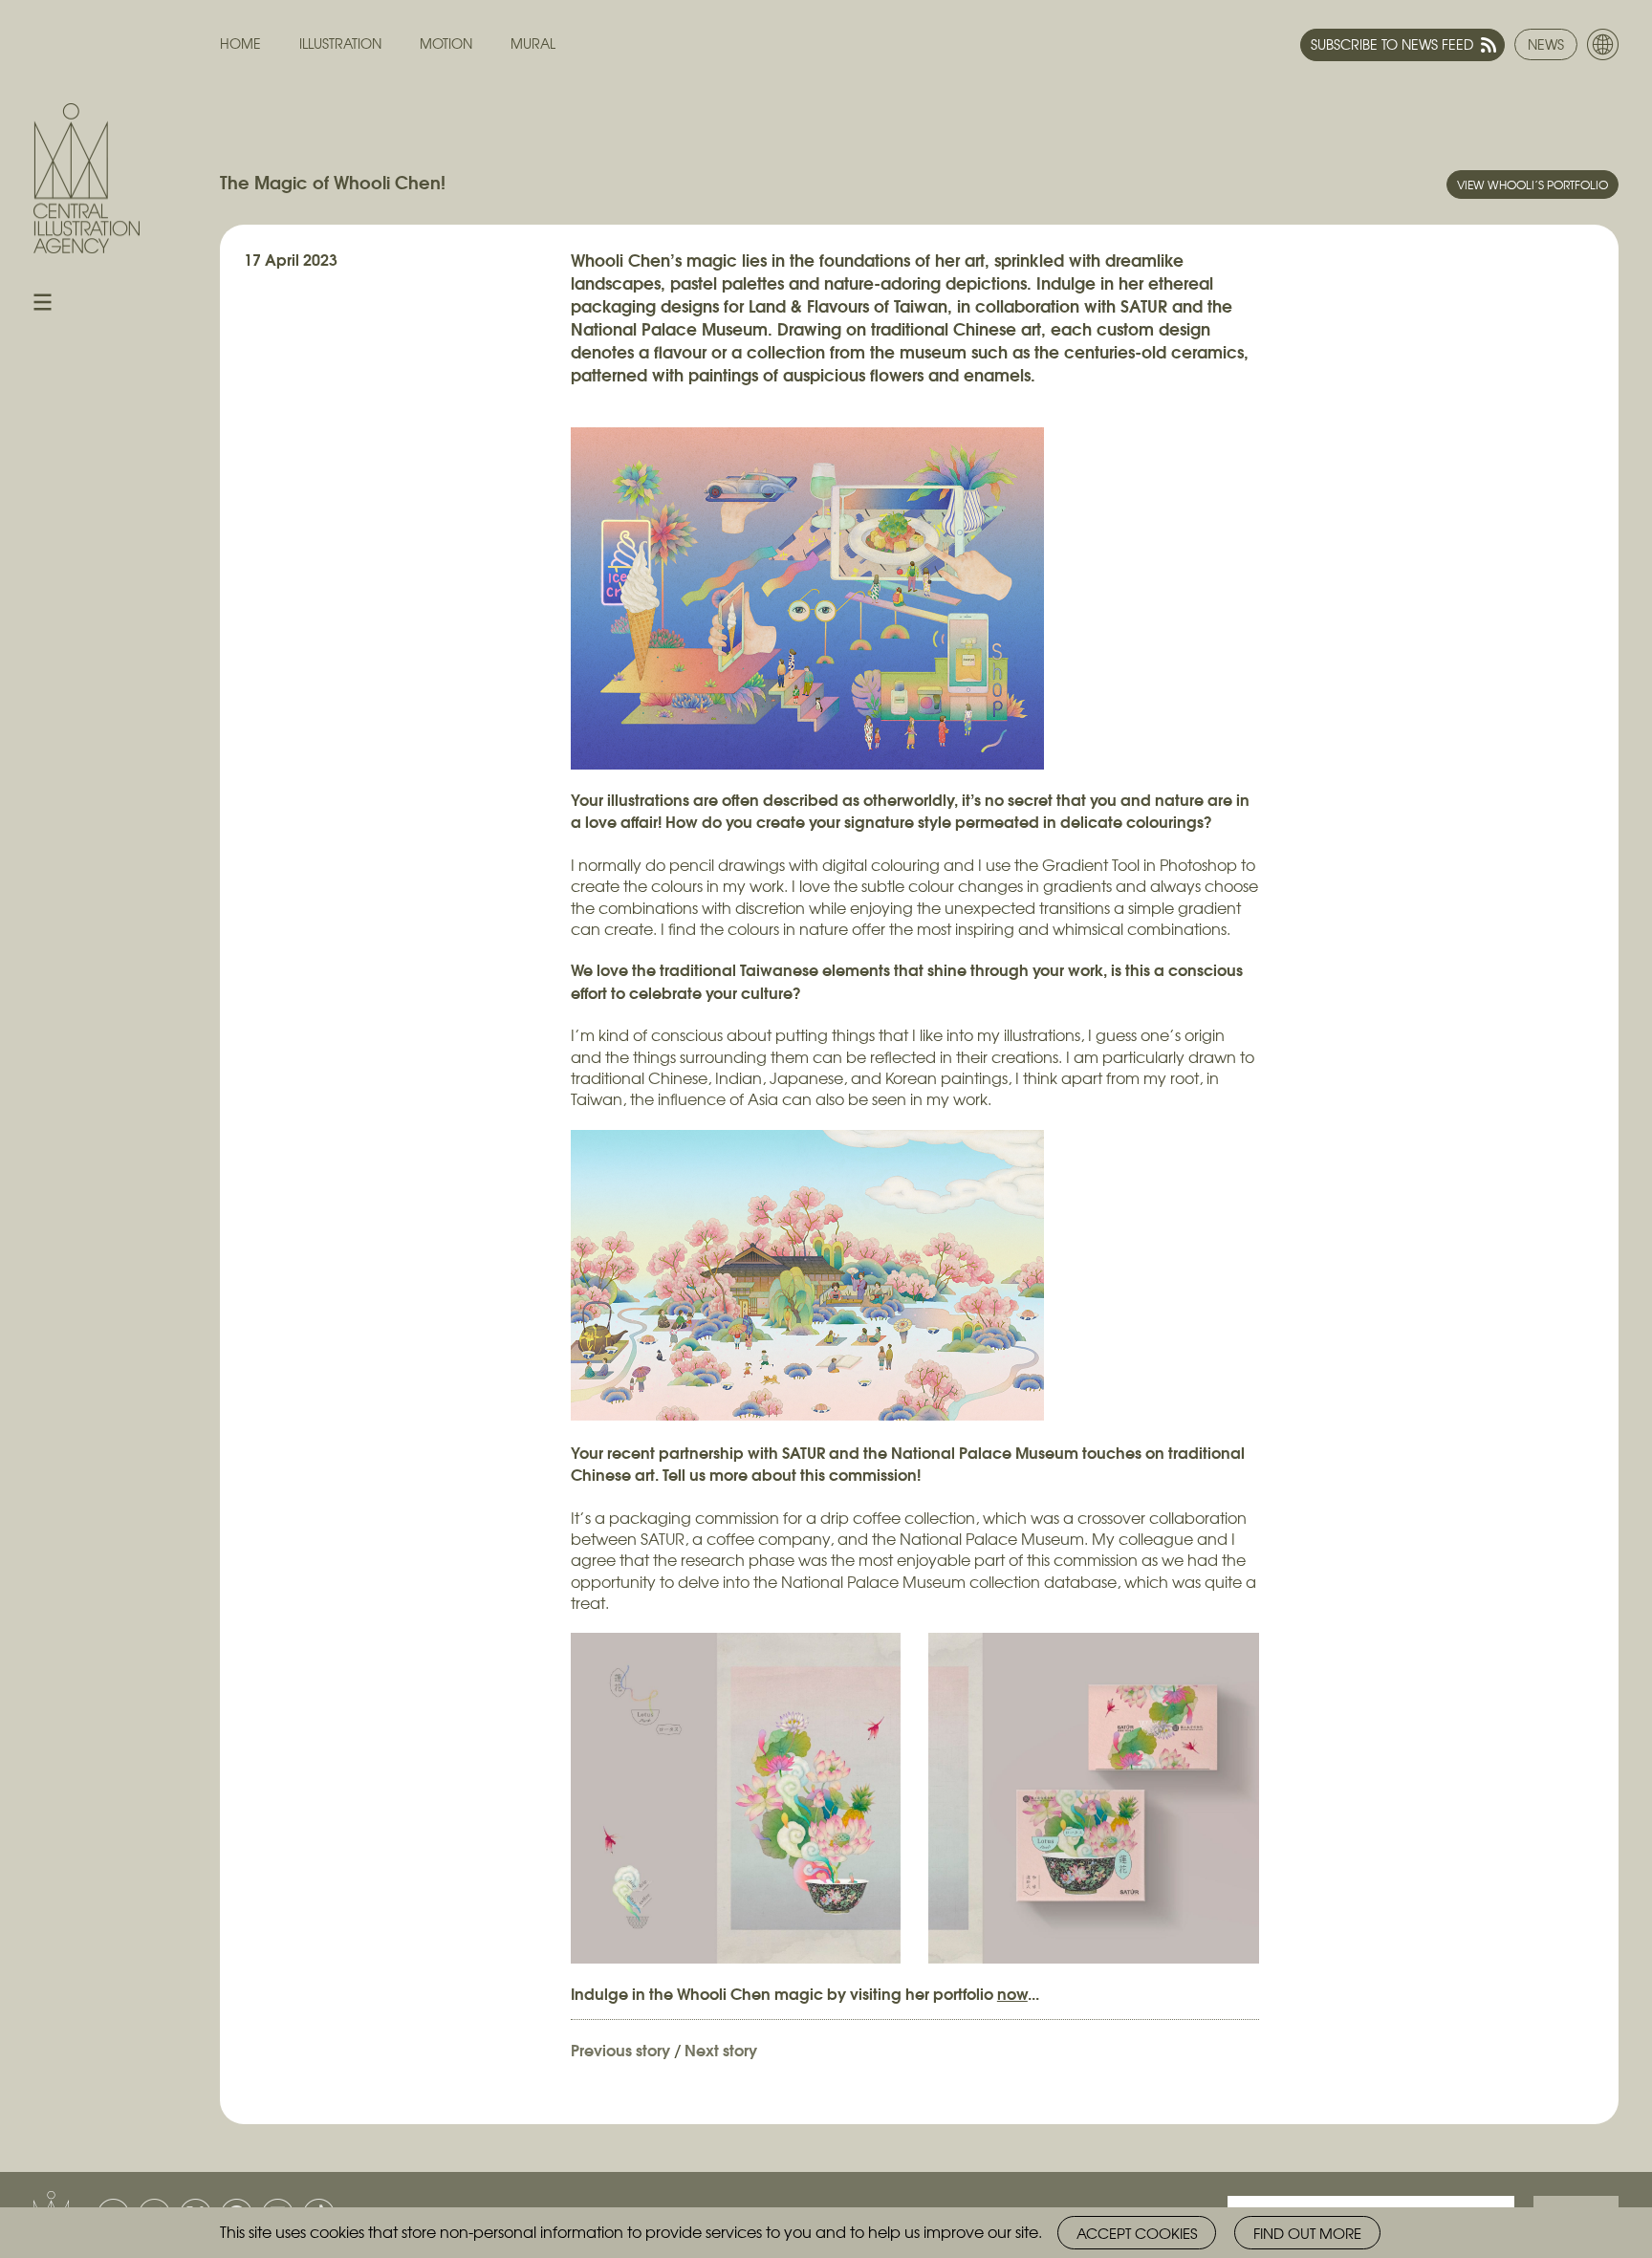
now (1012, 1993)
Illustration (340, 43)
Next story (721, 2049)
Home (240, 43)
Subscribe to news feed (1392, 44)
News (1546, 44)
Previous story (620, 2049)
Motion (446, 43)
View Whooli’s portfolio (1532, 185)
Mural (533, 43)
